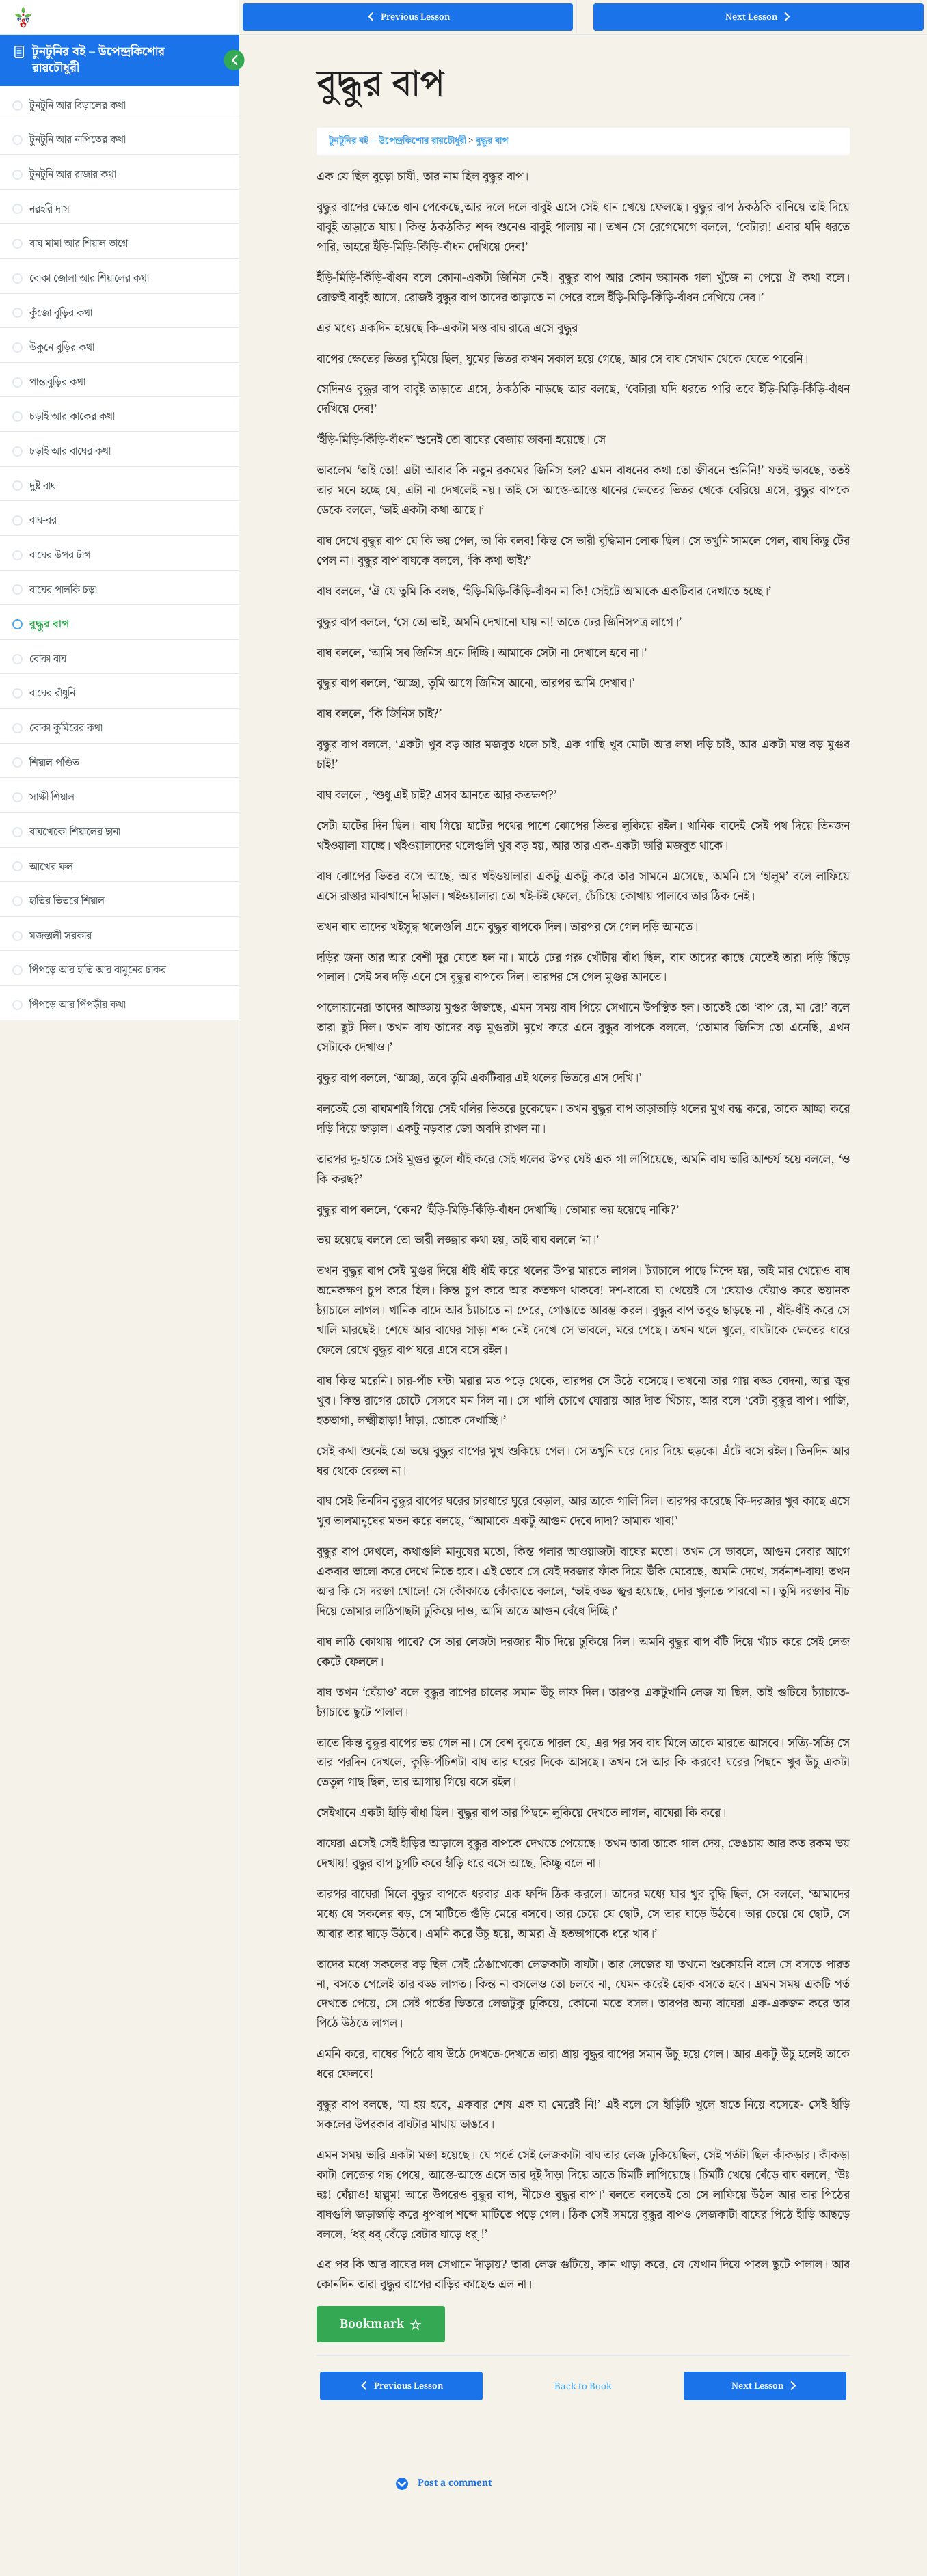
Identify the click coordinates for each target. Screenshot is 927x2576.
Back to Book (583, 2387)
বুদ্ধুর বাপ (492, 141)
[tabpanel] (583, 1255)
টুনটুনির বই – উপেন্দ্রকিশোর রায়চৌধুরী (98, 60)
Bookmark (372, 2324)
